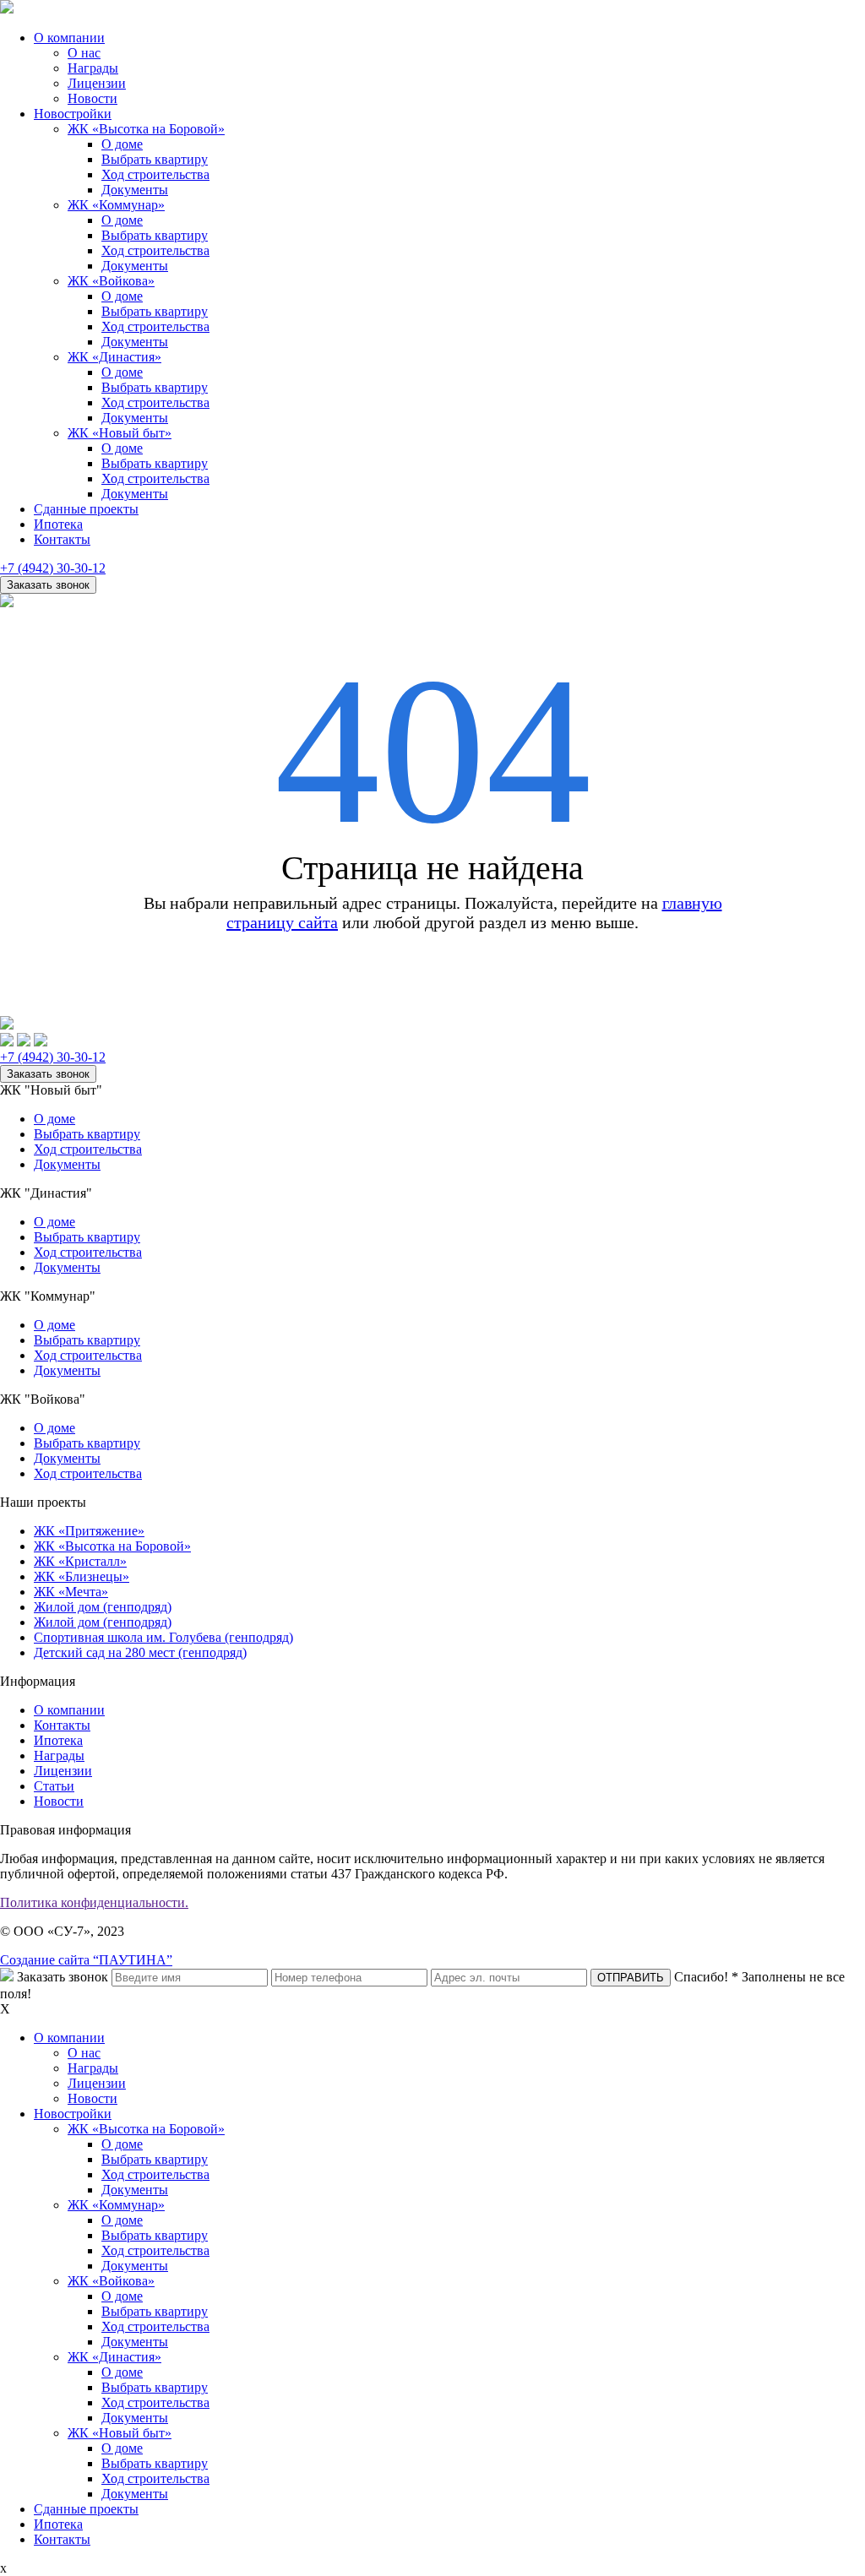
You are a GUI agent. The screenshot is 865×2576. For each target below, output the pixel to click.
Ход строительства (155, 174)
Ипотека (58, 524)
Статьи (54, 1786)
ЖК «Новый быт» (120, 433)
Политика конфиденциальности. (94, 1902)
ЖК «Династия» (114, 357)
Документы (135, 190)
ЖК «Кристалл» (80, 1561)
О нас (84, 53)
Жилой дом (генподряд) (103, 1607)
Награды (93, 68)
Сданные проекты (86, 509)
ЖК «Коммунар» (116, 205)
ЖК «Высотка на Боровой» (146, 129)
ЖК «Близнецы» (82, 1576)
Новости (92, 98)
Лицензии (97, 83)
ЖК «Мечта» (71, 1592)
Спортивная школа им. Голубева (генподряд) (163, 1637)
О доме (122, 144)
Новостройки (73, 114)
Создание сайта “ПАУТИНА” (86, 1960)
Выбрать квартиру (155, 159)
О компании (69, 38)
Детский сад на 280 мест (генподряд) (140, 1652)
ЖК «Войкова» (111, 281)
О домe (54, 1325)
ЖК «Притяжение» (89, 1531)
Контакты (62, 539)
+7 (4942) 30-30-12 (53, 568)
